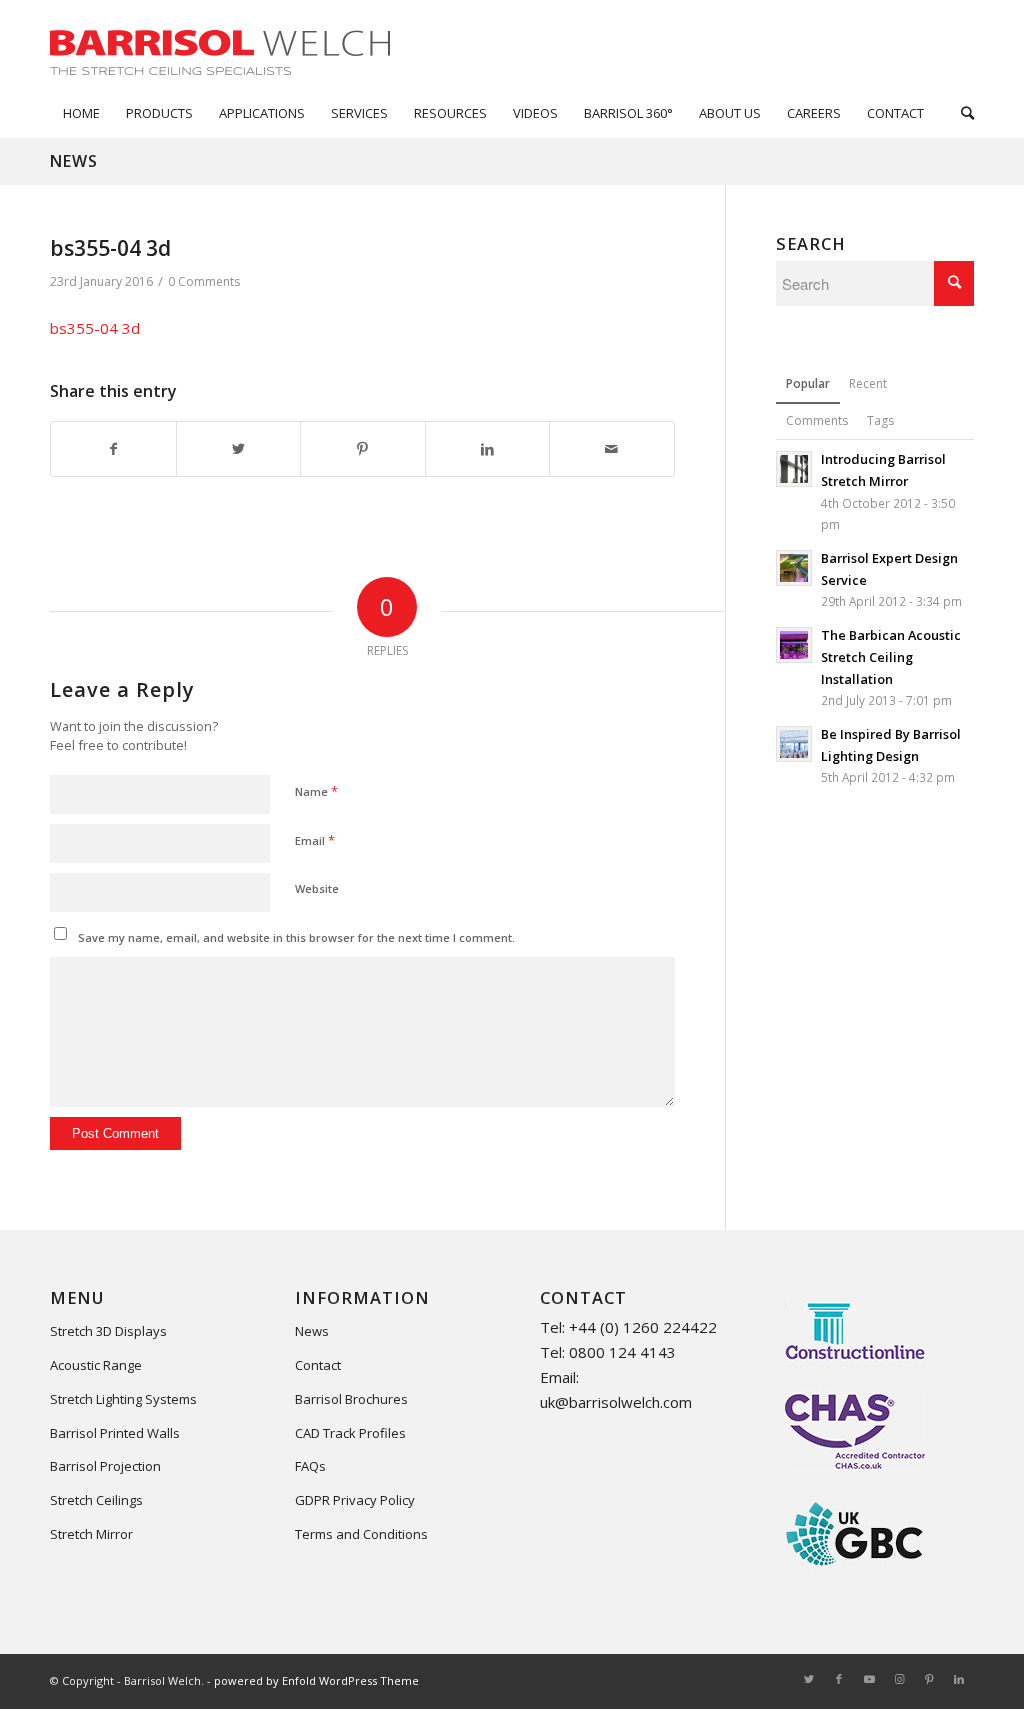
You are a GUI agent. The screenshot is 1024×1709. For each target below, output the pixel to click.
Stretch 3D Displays (108, 1331)
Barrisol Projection (105, 1466)
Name (316, 791)
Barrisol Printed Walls (115, 1433)
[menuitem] (81, 113)
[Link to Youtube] (869, 1679)
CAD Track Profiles (350, 1433)
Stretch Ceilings (96, 1500)
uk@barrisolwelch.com (616, 1402)
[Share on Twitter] (239, 449)
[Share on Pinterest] (363, 449)
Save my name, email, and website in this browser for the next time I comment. (296, 937)
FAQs (310, 1466)
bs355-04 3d (95, 328)
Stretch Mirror (91, 1534)
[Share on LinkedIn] (488, 449)
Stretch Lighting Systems (123, 1399)
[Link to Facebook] (839, 1679)
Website (317, 888)
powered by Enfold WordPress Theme (316, 1680)
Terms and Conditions (361, 1534)
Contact (318, 1365)
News (74, 161)
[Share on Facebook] (113, 449)
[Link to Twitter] (809, 1679)
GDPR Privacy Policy (355, 1500)
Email (315, 840)
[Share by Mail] (612, 449)
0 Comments (204, 281)
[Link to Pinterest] (929, 1679)
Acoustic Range (96, 1365)
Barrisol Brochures (351, 1399)
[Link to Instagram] (899, 1679)
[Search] (961, 113)
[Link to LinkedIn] (959, 1679)
